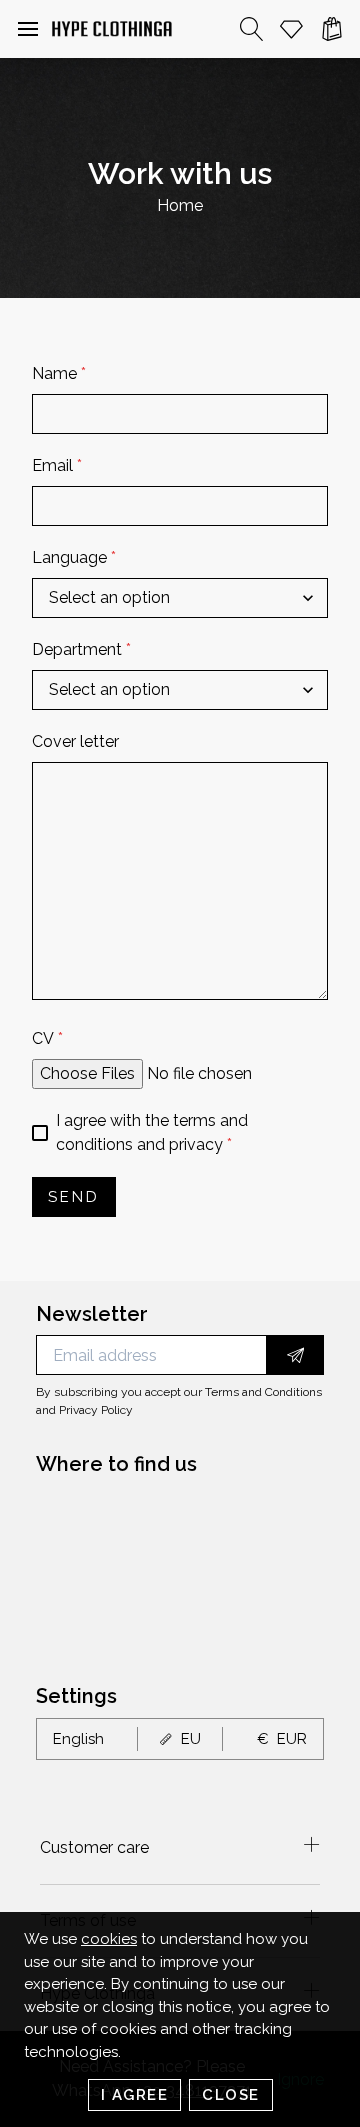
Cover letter (75, 741)
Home (180, 205)
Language (74, 557)
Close (231, 2095)
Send (74, 1197)
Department (81, 649)
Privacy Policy (96, 1410)
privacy (196, 1144)
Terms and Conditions (263, 1392)
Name (59, 373)
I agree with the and (152, 1132)
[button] (28, 29)
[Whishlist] (292, 29)
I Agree (135, 2095)
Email (57, 465)
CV (47, 1038)
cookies (109, 1939)
